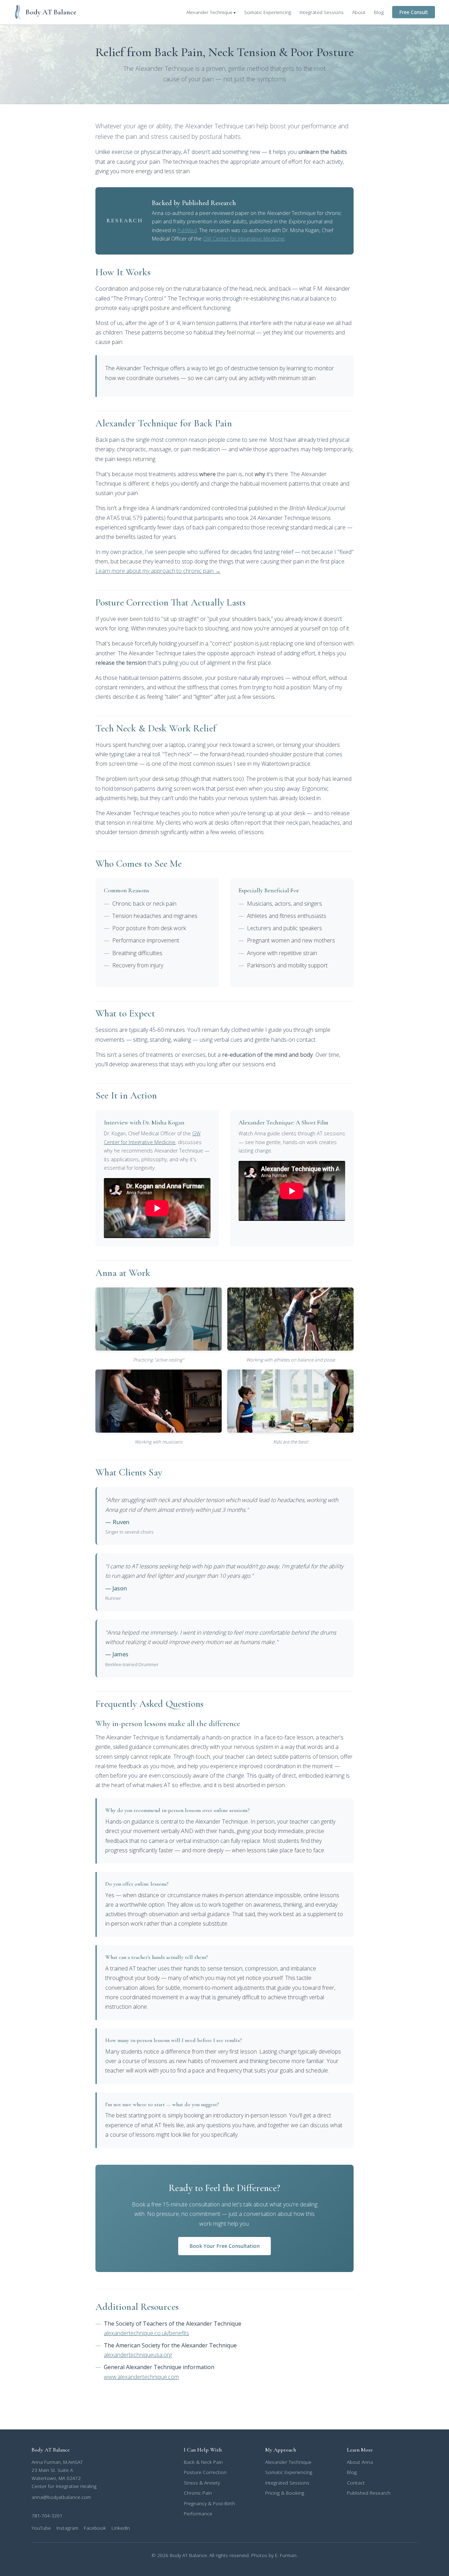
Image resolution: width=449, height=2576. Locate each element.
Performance (198, 2513)
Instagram (67, 2528)
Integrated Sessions (322, 12)
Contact (356, 2483)
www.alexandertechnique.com (141, 2377)
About (359, 12)
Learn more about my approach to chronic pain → (158, 571)
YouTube (41, 2528)
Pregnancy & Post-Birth (209, 2503)
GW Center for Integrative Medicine (244, 239)
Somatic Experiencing (268, 12)
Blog (379, 12)
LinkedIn (121, 2528)
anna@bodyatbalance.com (61, 2497)
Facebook (95, 2528)
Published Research (369, 2493)
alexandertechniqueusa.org (138, 2355)
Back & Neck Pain (203, 2462)
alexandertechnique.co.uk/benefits (146, 2333)
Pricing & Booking (285, 2493)
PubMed (187, 230)
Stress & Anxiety (202, 2483)
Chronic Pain (198, 2493)
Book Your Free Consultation (224, 2246)
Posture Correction (205, 2472)
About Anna (360, 2462)
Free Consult (414, 12)
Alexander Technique (209, 12)
